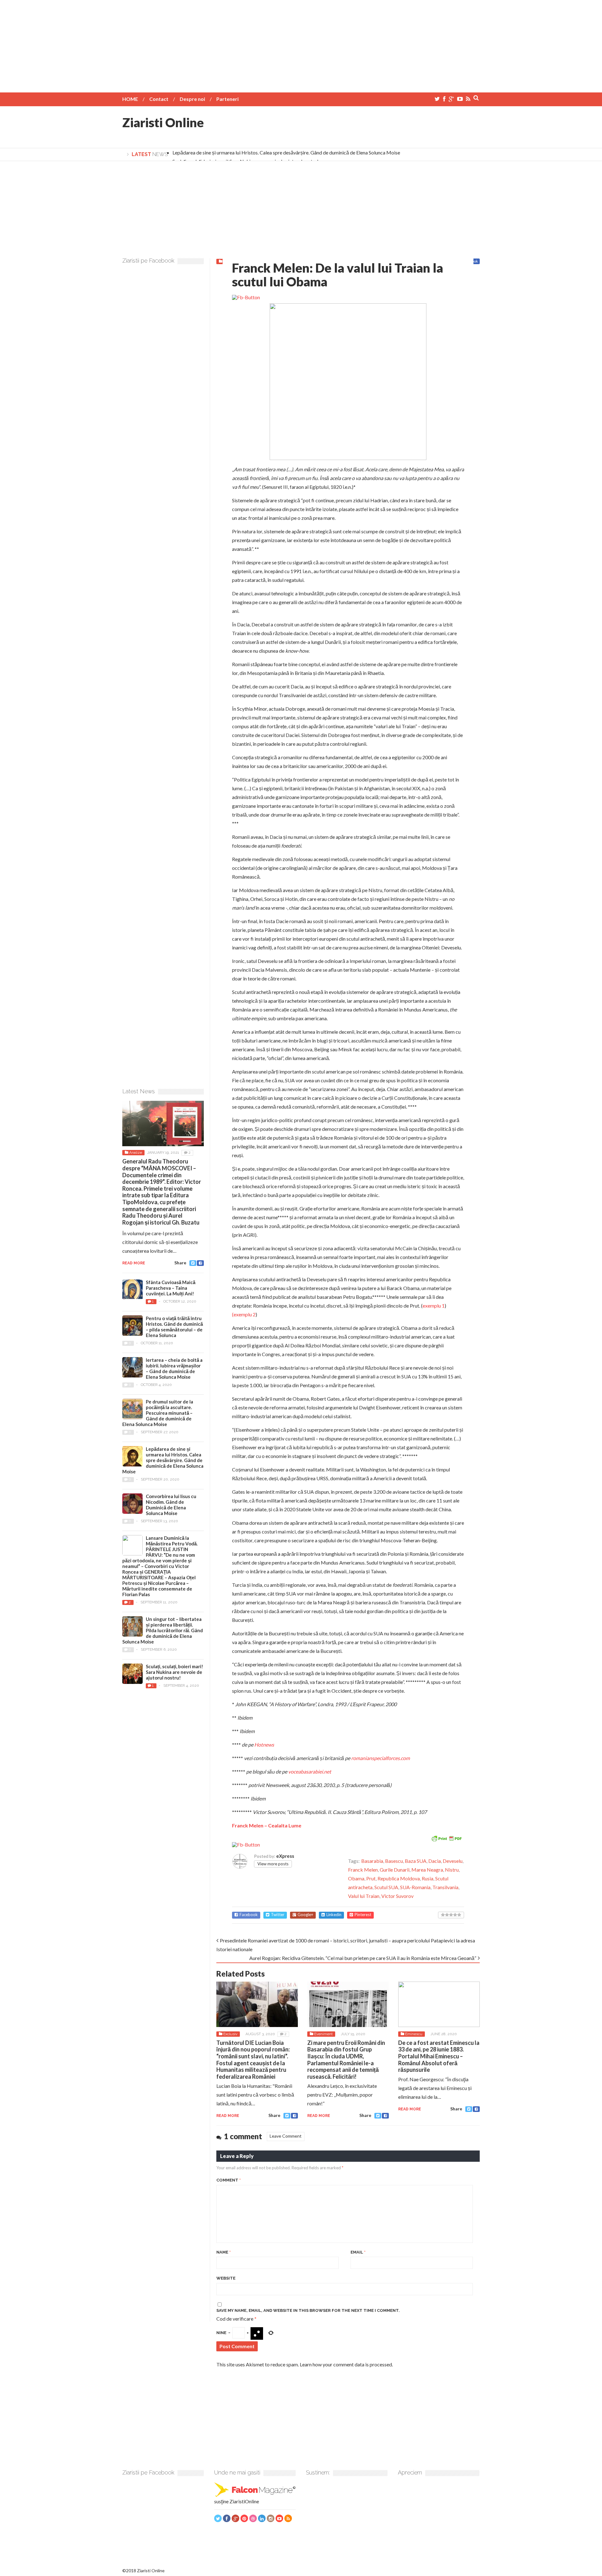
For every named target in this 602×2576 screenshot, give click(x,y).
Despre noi (192, 99)
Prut (371, 1878)
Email (358, 2252)
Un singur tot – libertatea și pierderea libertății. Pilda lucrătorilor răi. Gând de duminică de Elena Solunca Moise (163, 1630)
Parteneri (227, 99)
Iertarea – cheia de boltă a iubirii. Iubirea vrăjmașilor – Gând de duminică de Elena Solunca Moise (174, 1368)
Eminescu (414, 2034)
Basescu (394, 1861)
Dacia (435, 1861)
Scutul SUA (386, 1887)
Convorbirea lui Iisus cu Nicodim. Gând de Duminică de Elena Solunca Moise (171, 1505)
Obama (356, 1878)
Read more (228, 2116)
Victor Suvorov (397, 1896)
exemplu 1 (434, 1306)
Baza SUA (416, 1861)
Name (224, 2252)
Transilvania (445, 1887)
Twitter (278, 1915)
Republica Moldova (399, 1878)
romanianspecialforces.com (380, 1758)
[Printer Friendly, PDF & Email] (446, 1838)
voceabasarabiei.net (310, 1771)
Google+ (305, 1915)
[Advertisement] (301, 44)
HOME (130, 99)
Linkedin (334, 1915)
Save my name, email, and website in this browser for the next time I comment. (308, 2310)
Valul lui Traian (364, 1896)
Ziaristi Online (163, 123)
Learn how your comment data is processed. (346, 2364)
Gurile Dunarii (395, 1870)
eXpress (285, 1856)
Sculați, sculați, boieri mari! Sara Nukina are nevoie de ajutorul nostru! (174, 1672)
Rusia (428, 1878)
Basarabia (372, 1861)
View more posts (273, 1864)
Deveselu (453, 1861)
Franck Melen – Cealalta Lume (267, 1825)
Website (226, 2278)
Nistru (452, 1870)
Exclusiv (230, 2034)
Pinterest (363, 1915)
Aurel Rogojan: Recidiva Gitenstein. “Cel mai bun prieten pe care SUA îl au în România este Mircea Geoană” (363, 1958)
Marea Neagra (427, 1870)
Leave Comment (286, 2136)
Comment (229, 2180)
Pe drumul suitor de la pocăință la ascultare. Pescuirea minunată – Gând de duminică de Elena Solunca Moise (158, 1413)
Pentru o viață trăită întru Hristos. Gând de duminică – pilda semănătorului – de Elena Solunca (174, 1327)
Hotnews (264, 1745)
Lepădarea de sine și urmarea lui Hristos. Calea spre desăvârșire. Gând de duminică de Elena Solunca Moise (286, 152)
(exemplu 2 (244, 1314)
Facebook (249, 1915)
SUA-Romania (415, 1887)
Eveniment (323, 2034)
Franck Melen (363, 1870)
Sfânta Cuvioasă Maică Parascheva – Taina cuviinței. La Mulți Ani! (171, 1288)
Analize (136, 1152)
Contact (159, 99)
